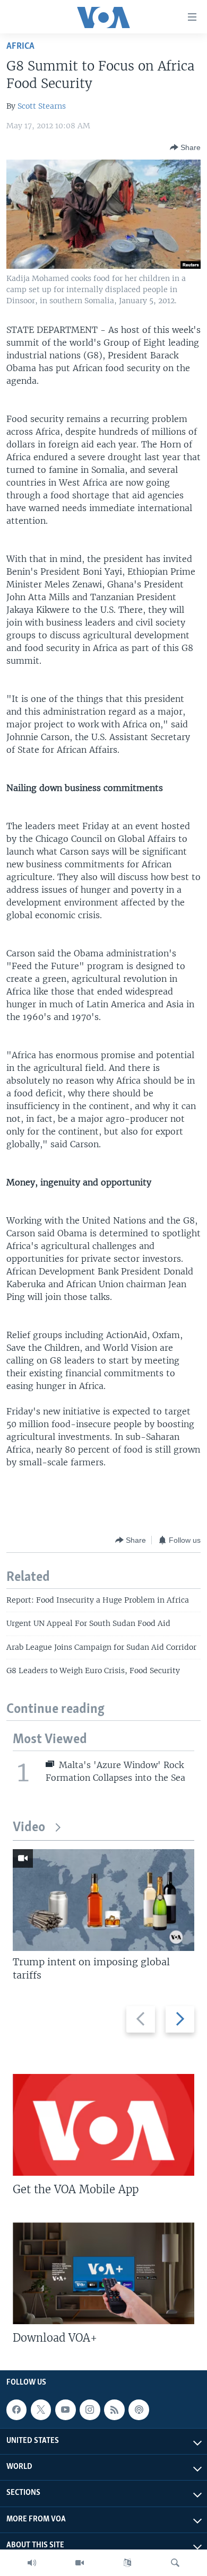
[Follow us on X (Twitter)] (41, 2410)
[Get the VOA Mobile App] (103, 2125)
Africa (20, 46)
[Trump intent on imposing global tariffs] (103, 1900)
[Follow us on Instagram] (90, 2410)
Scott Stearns (42, 106)
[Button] (185, 147)
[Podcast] (139, 2410)
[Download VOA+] (103, 2273)
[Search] (175, 2563)
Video (29, 1828)
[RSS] (114, 2410)
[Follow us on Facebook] (16, 2410)
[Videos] (80, 2563)
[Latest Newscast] (32, 2563)
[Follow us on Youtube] (65, 2410)
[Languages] (127, 2563)
